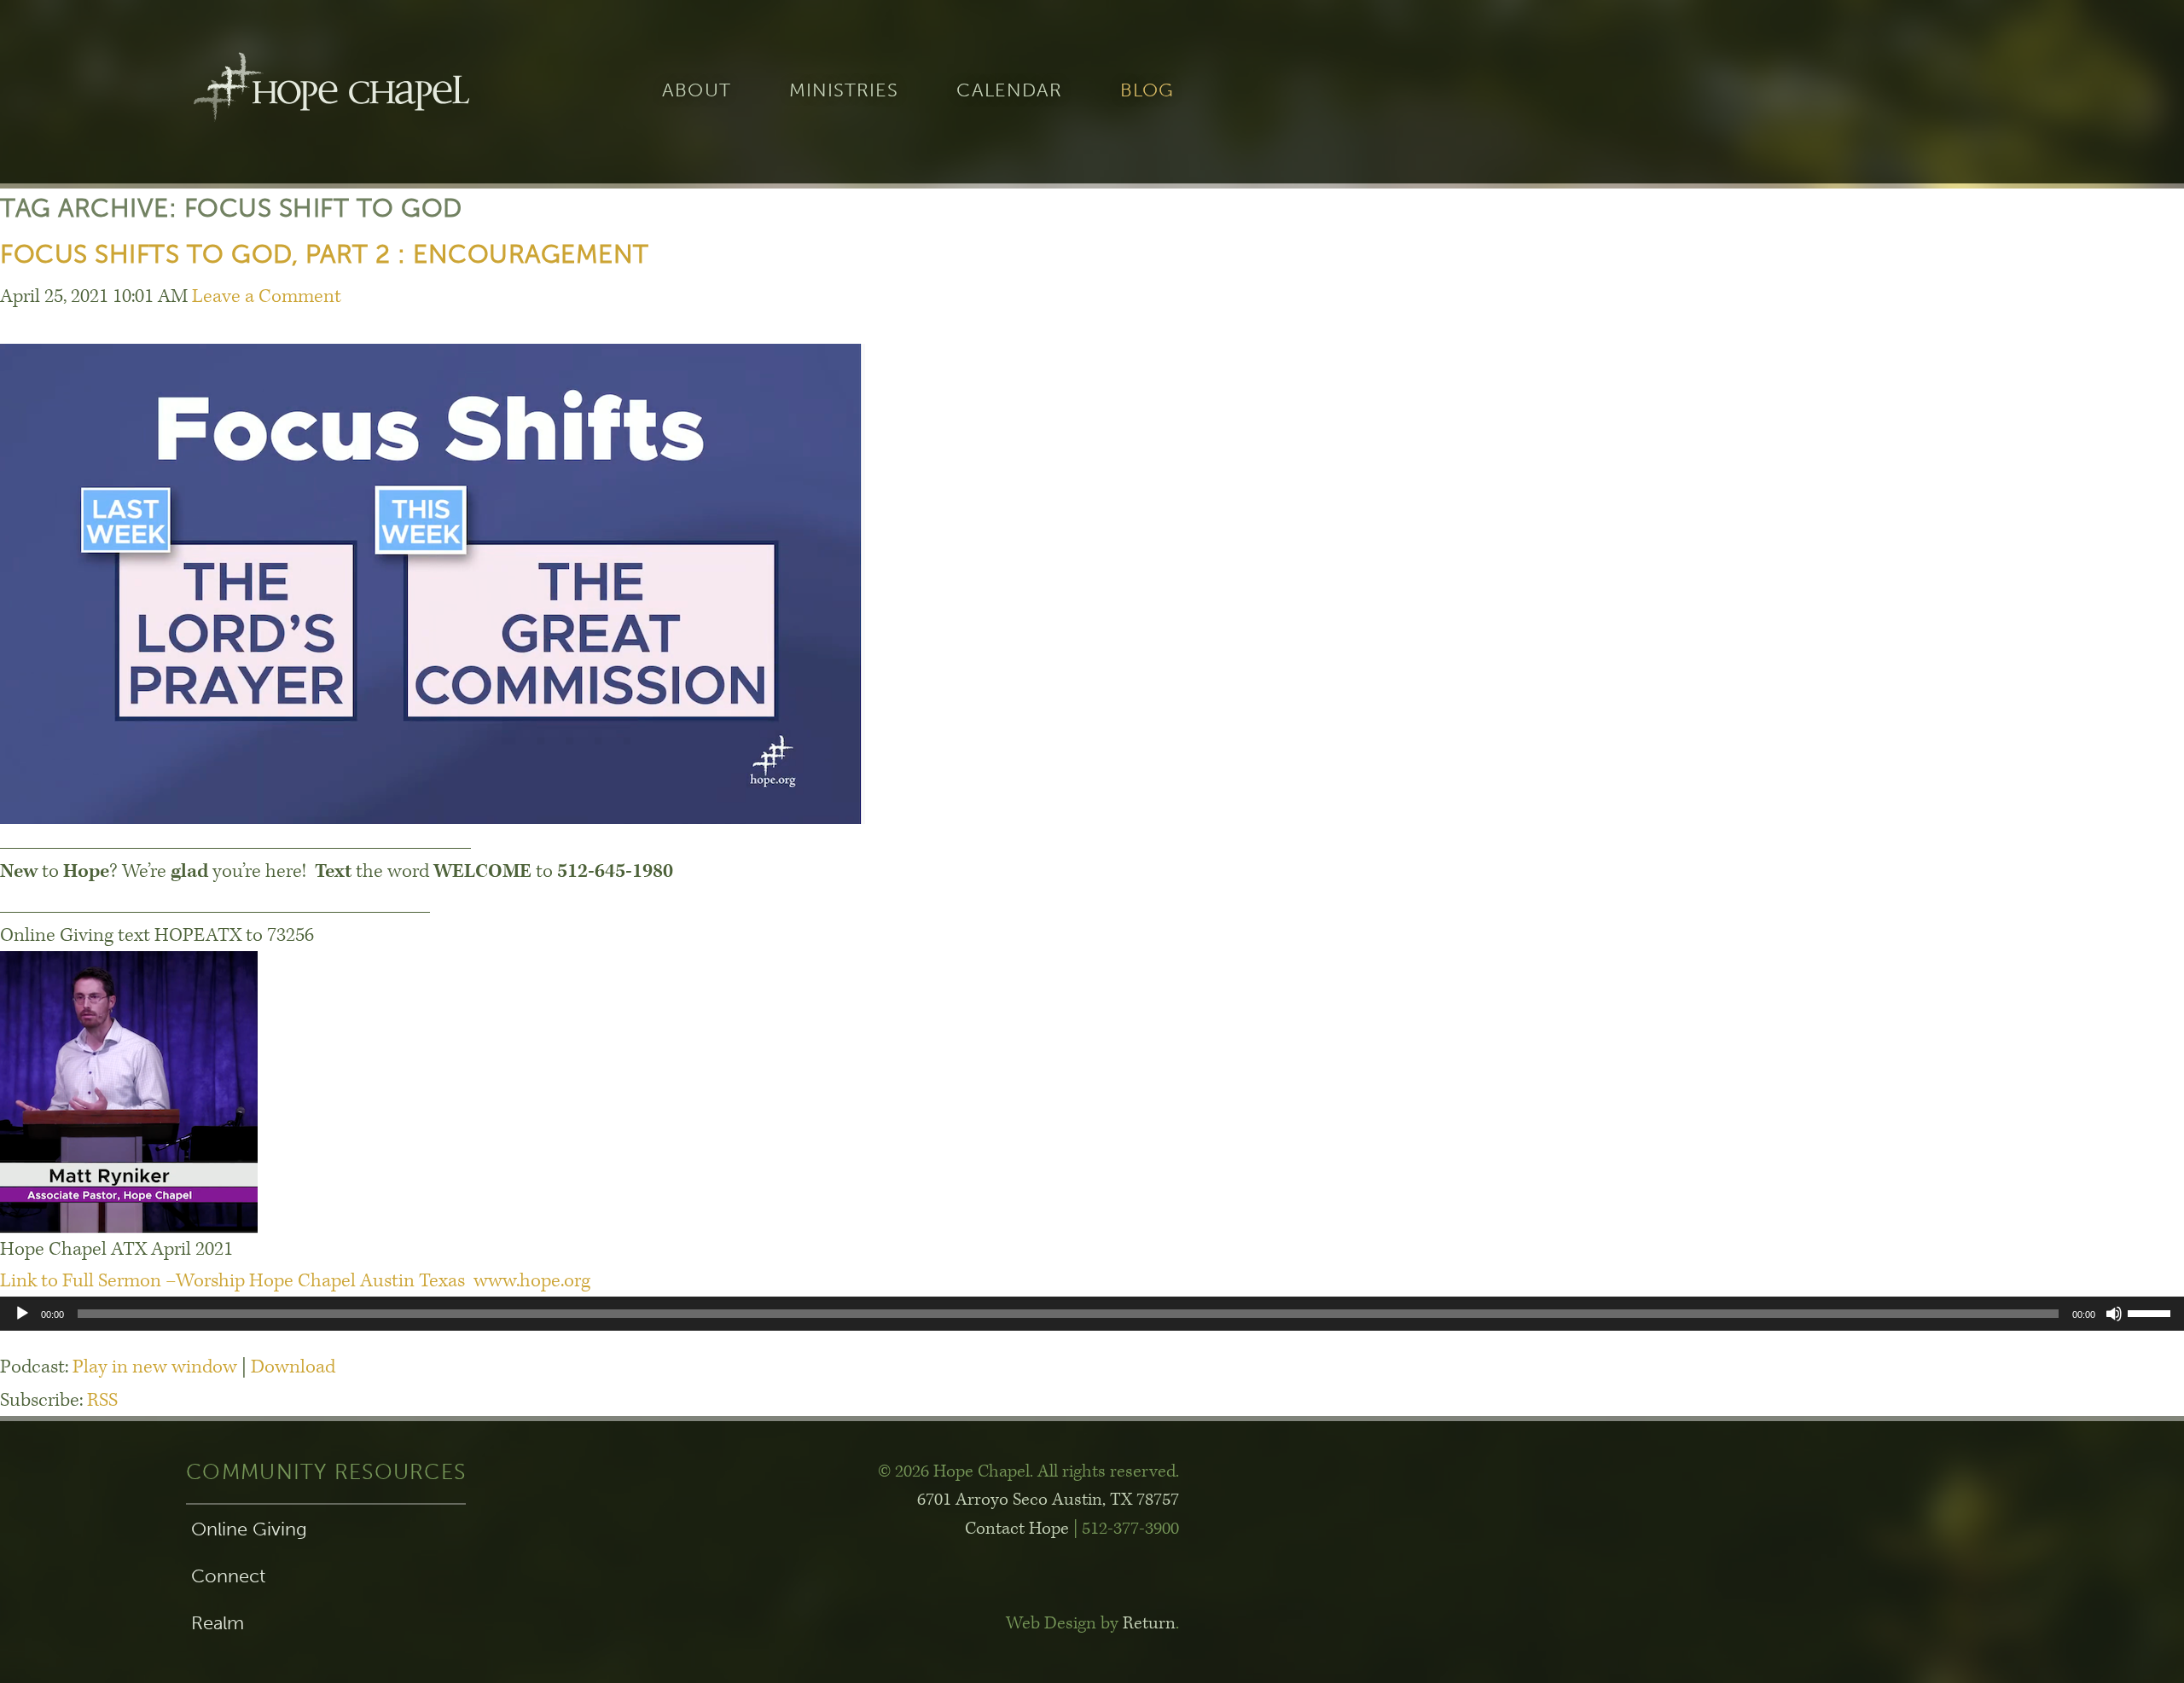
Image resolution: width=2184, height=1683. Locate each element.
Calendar (1009, 91)
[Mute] (2114, 1314)
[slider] (2152, 1312)
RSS (102, 1400)
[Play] (22, 1314)
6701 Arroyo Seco (1048, 1500)
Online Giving (249, 1529)
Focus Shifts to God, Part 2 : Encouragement (325, 254)
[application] (1092, 1314)
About (696, 91)
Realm (218, 1623)
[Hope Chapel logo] (331, 92)
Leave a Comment (267, 296)
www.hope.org (532, 1281)
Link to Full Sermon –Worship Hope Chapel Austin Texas (235, 1281)
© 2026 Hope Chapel (954, 1471)
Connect (228, 1576)
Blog (1147, 91)
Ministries (844, 91)
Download (293, 1367)
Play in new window (155, 1367)
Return (1149, 1623)
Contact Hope (1017, 1529)
